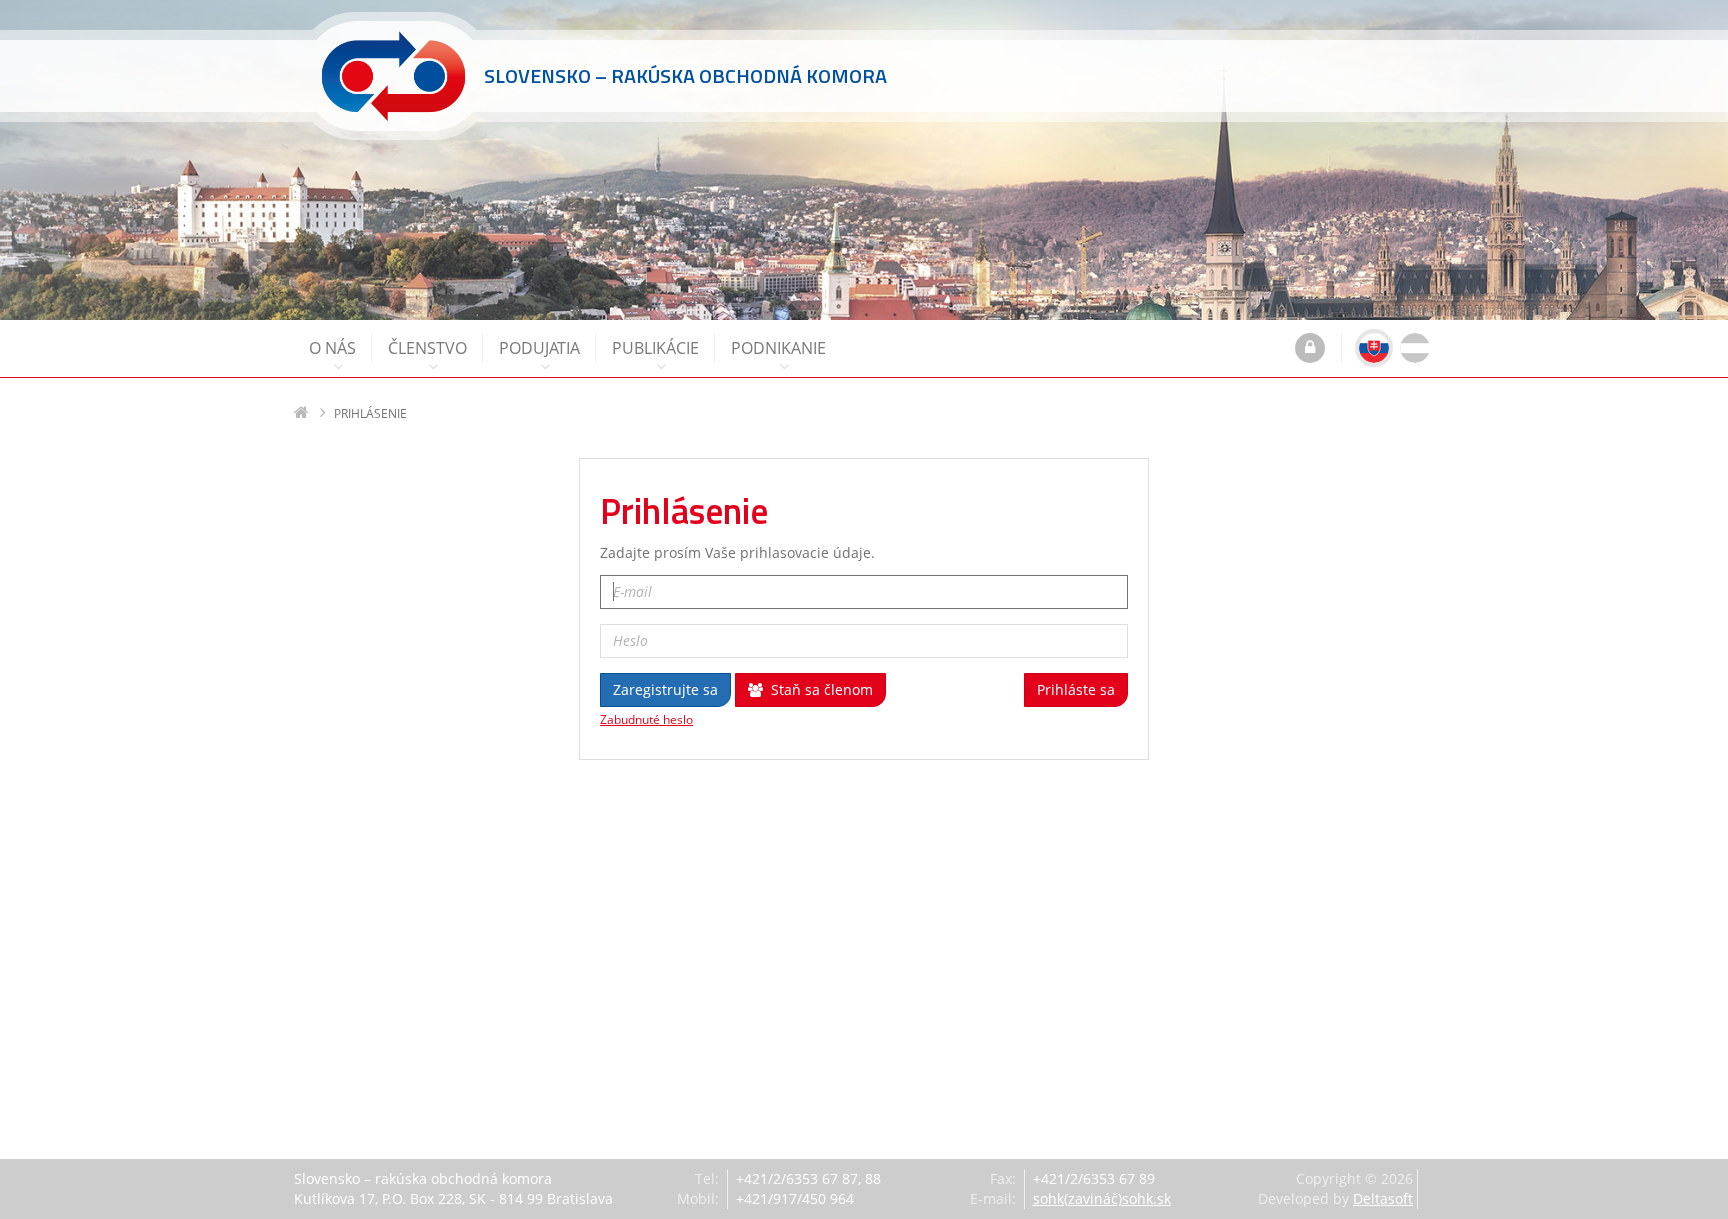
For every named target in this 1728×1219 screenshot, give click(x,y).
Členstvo (427, 348)
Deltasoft (1383, 1198)
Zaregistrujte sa (665, 689)
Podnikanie (778, 348)
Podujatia (539, 348)
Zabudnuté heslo (646, 720)
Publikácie (655, 348)
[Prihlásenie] (1310, 350)
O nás (332, 348)
